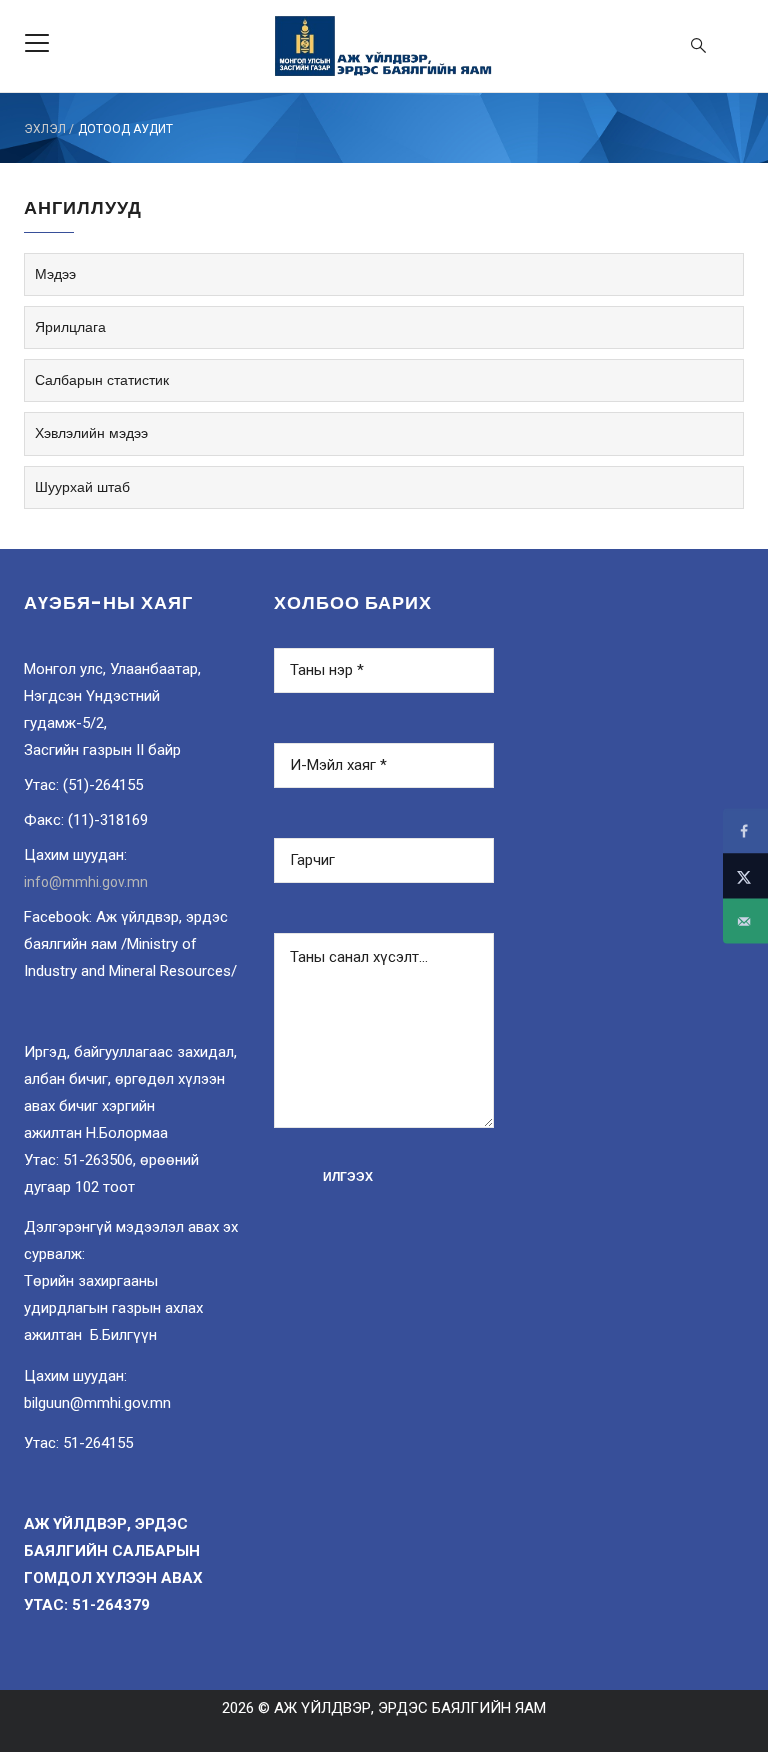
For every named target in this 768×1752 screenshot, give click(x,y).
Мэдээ (55, 274)
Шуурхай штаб (82, 487)
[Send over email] (745, 921)
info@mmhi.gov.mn (86, 882)
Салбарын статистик (102, 380)
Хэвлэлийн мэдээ (91, 433)
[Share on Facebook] (745, 831)
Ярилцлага (70, 327)
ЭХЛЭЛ (45, 129)
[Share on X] (745, 876)
